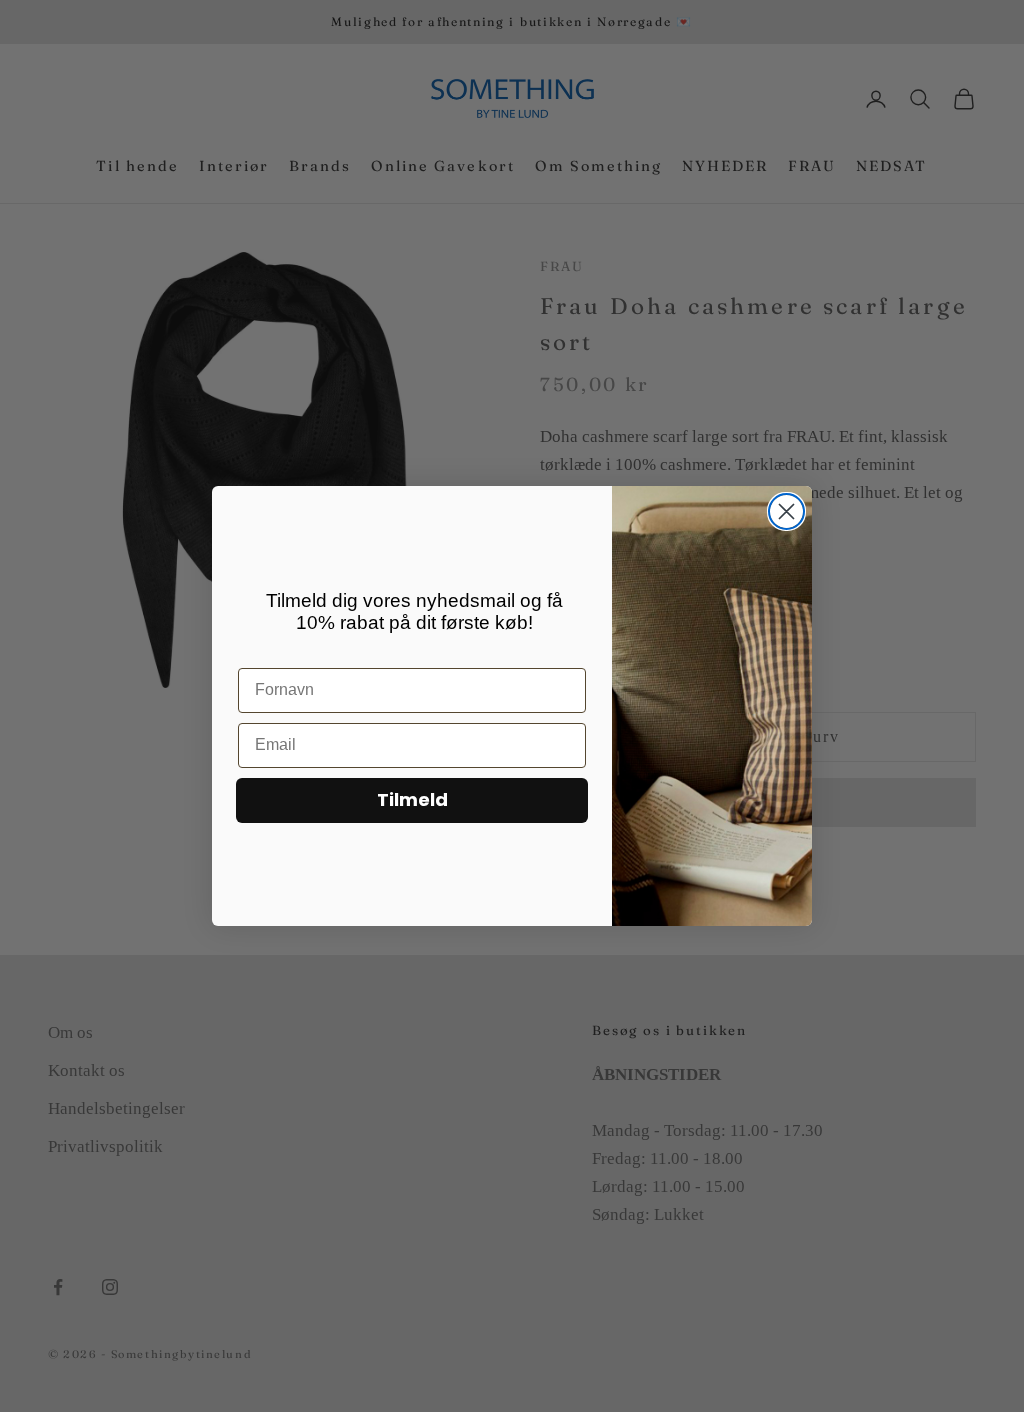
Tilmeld (412, 799)
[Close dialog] (786, 511)
